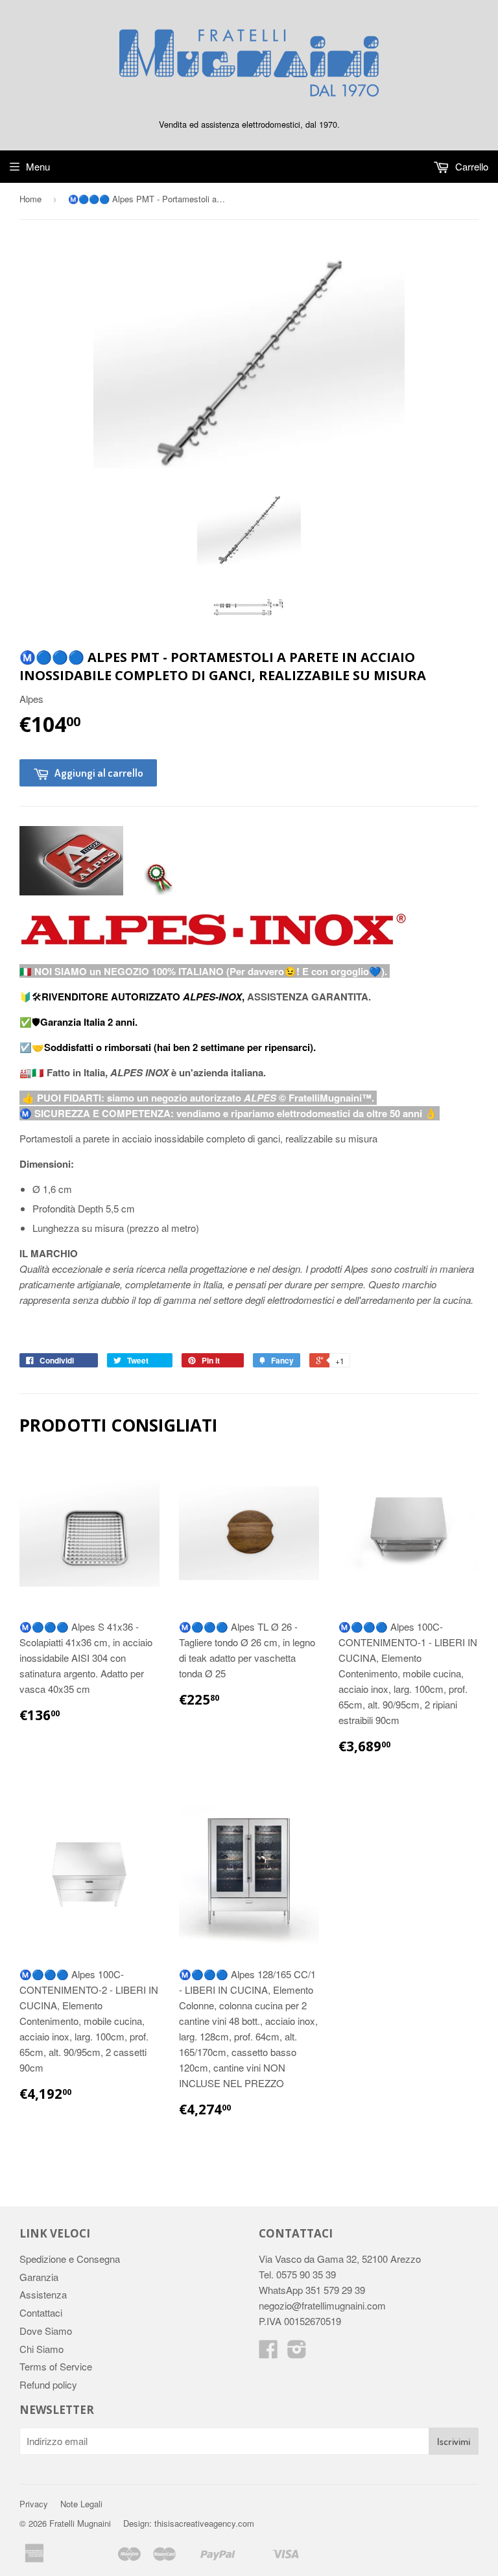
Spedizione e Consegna (70, 2259)
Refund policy (48, 2384)
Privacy (34, 2504)
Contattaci (41, 2312)
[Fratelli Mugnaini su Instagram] (297, 2353)
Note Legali (81, 2504)
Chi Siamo (41, 2349)
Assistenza (43, 2294)
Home (30, 199)
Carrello (470, 166)
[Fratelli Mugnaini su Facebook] (268, 2353)
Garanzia (39, 2277)
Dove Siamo (46, 2331)
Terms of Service (56, 2366)
